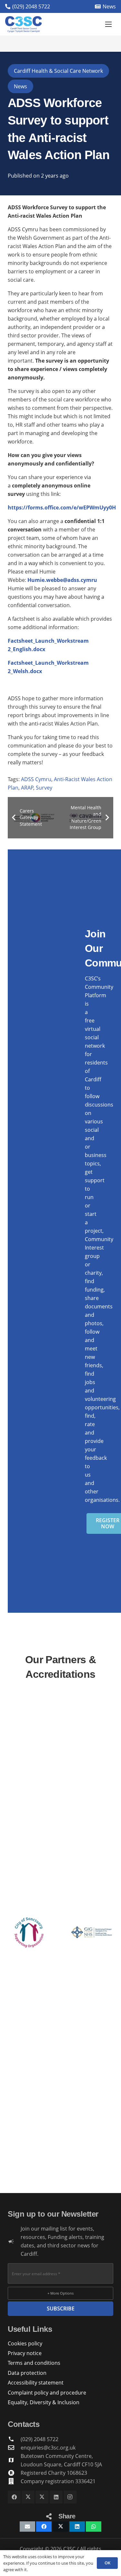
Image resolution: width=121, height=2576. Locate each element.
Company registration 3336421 (58, 2481)
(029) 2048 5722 (40, 2439)
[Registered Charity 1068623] (14, 2473)
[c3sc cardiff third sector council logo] (23, 24)
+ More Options (60, 2293)
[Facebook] (14, 2497)
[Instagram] (70, 2497)
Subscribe (61, 2309)
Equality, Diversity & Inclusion (44, 2402)
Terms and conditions (34, 2363)
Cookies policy (25, 2343)
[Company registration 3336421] (14, 2481)
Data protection (27, 2373)
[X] (28, 2497)
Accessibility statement (36, 2383)
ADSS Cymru (36, 779)
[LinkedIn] (56, 2497)
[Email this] (27, 2527)
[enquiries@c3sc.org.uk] (14, 2447)
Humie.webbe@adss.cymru (62, 580)
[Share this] (44, 2527)
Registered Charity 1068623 (54, 2473)
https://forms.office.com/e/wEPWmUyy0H (62, 508)
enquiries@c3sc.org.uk (48, 2448)
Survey (44, 788)
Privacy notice (25, 2353)
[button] (108, 24)
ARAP (27, 788)
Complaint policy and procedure (47, 2393)
